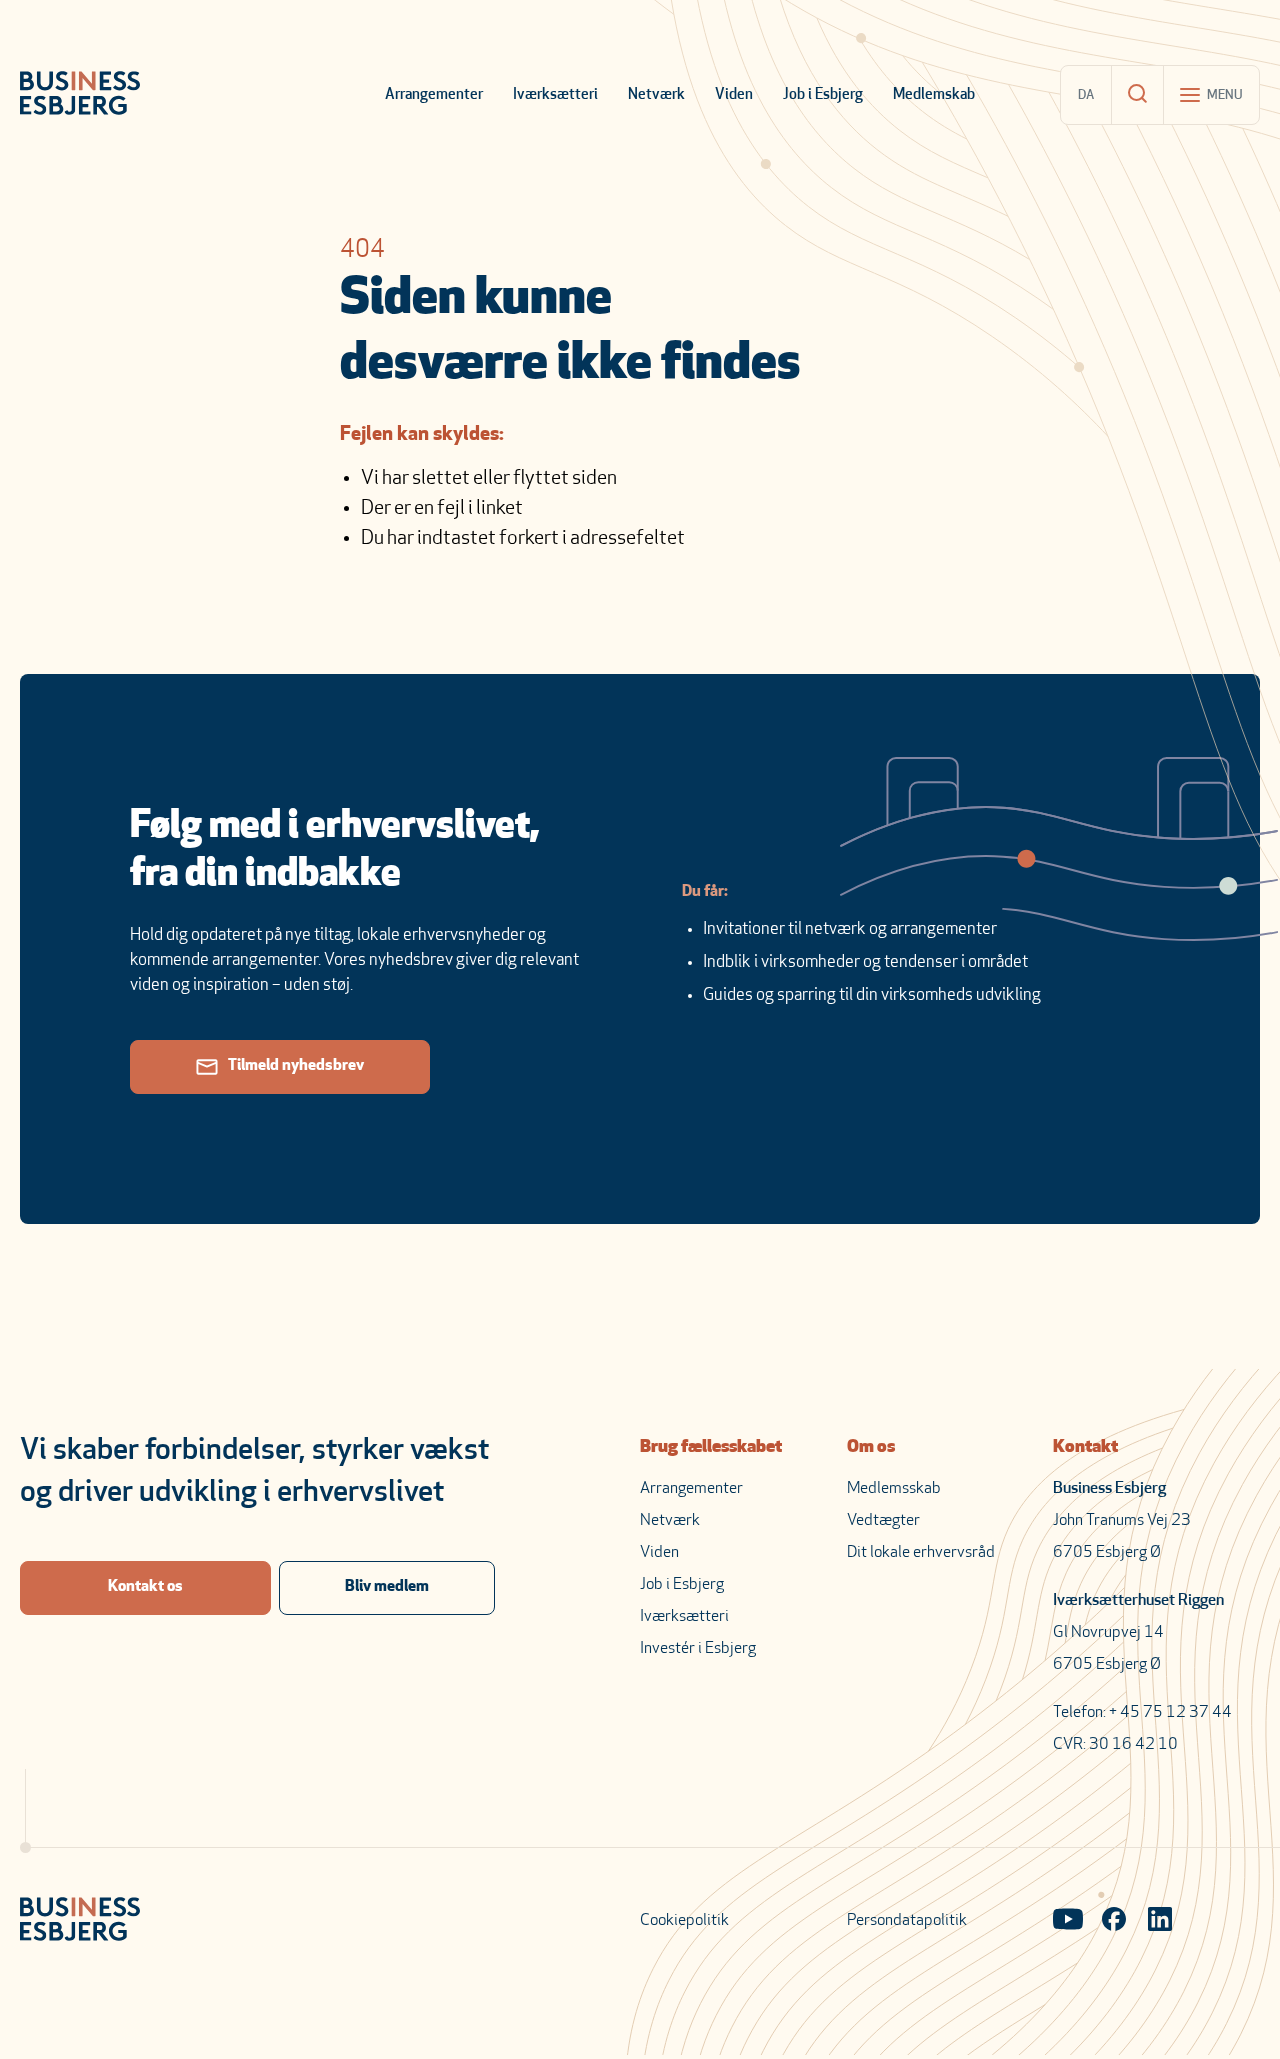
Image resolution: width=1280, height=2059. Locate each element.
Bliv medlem (387, 1587)
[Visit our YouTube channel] (1068, 1921)
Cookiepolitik (684, 1921)
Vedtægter (883, 1521)
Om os (871, 1448)
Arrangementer (434, 95)
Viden (734, 95)
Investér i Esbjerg (698, 1649)
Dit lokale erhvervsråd (921, 1553)
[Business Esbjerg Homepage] (80, 95)
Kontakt (1085, 1448)
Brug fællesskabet (711, 1448)
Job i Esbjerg (823, 95)
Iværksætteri (555, 95)
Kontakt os (145, 1587)
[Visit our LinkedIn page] (1160, 1921)
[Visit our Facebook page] (1114, 1921)
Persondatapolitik (907, 1921)
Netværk (656, 95)
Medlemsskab (894, 1489)
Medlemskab (934, 95)
